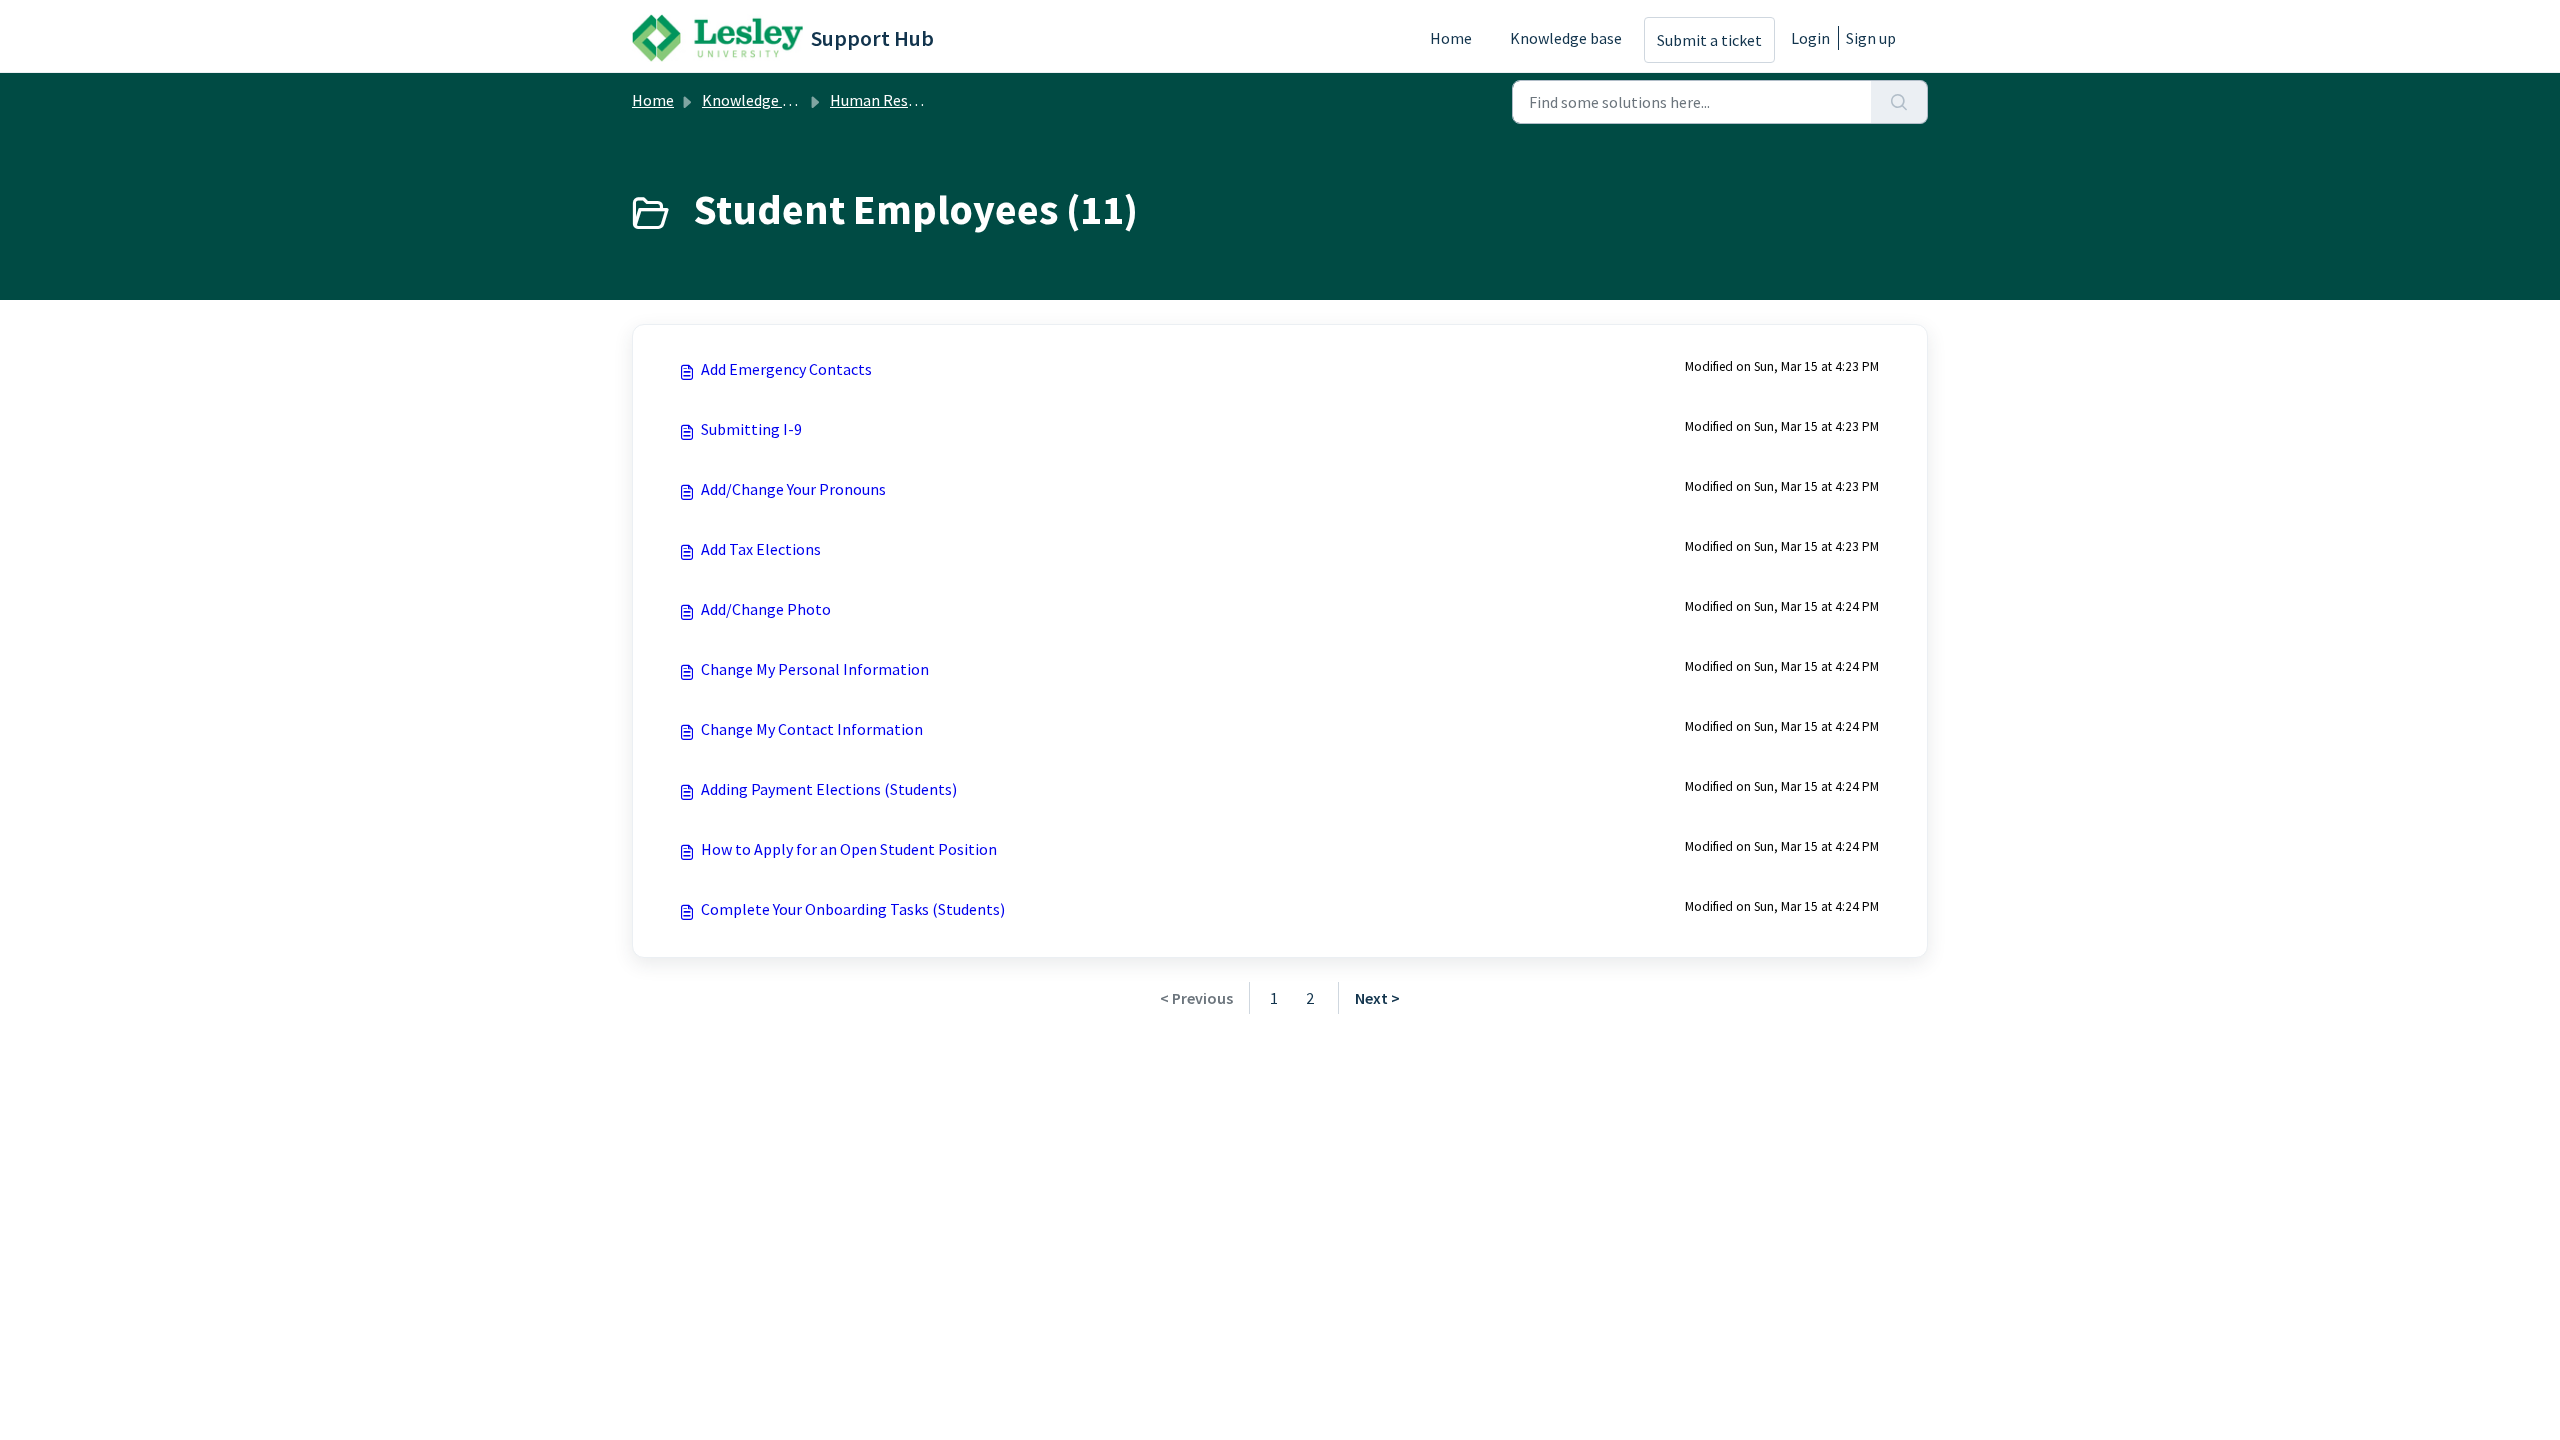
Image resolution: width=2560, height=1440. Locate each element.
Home (1451, 38)
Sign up (1871, 38)
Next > (1377, 998)
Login (1810, 38)
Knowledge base (1566, 38)
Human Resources (891, 100)
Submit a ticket (1709, 40)
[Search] (1899, 102)
